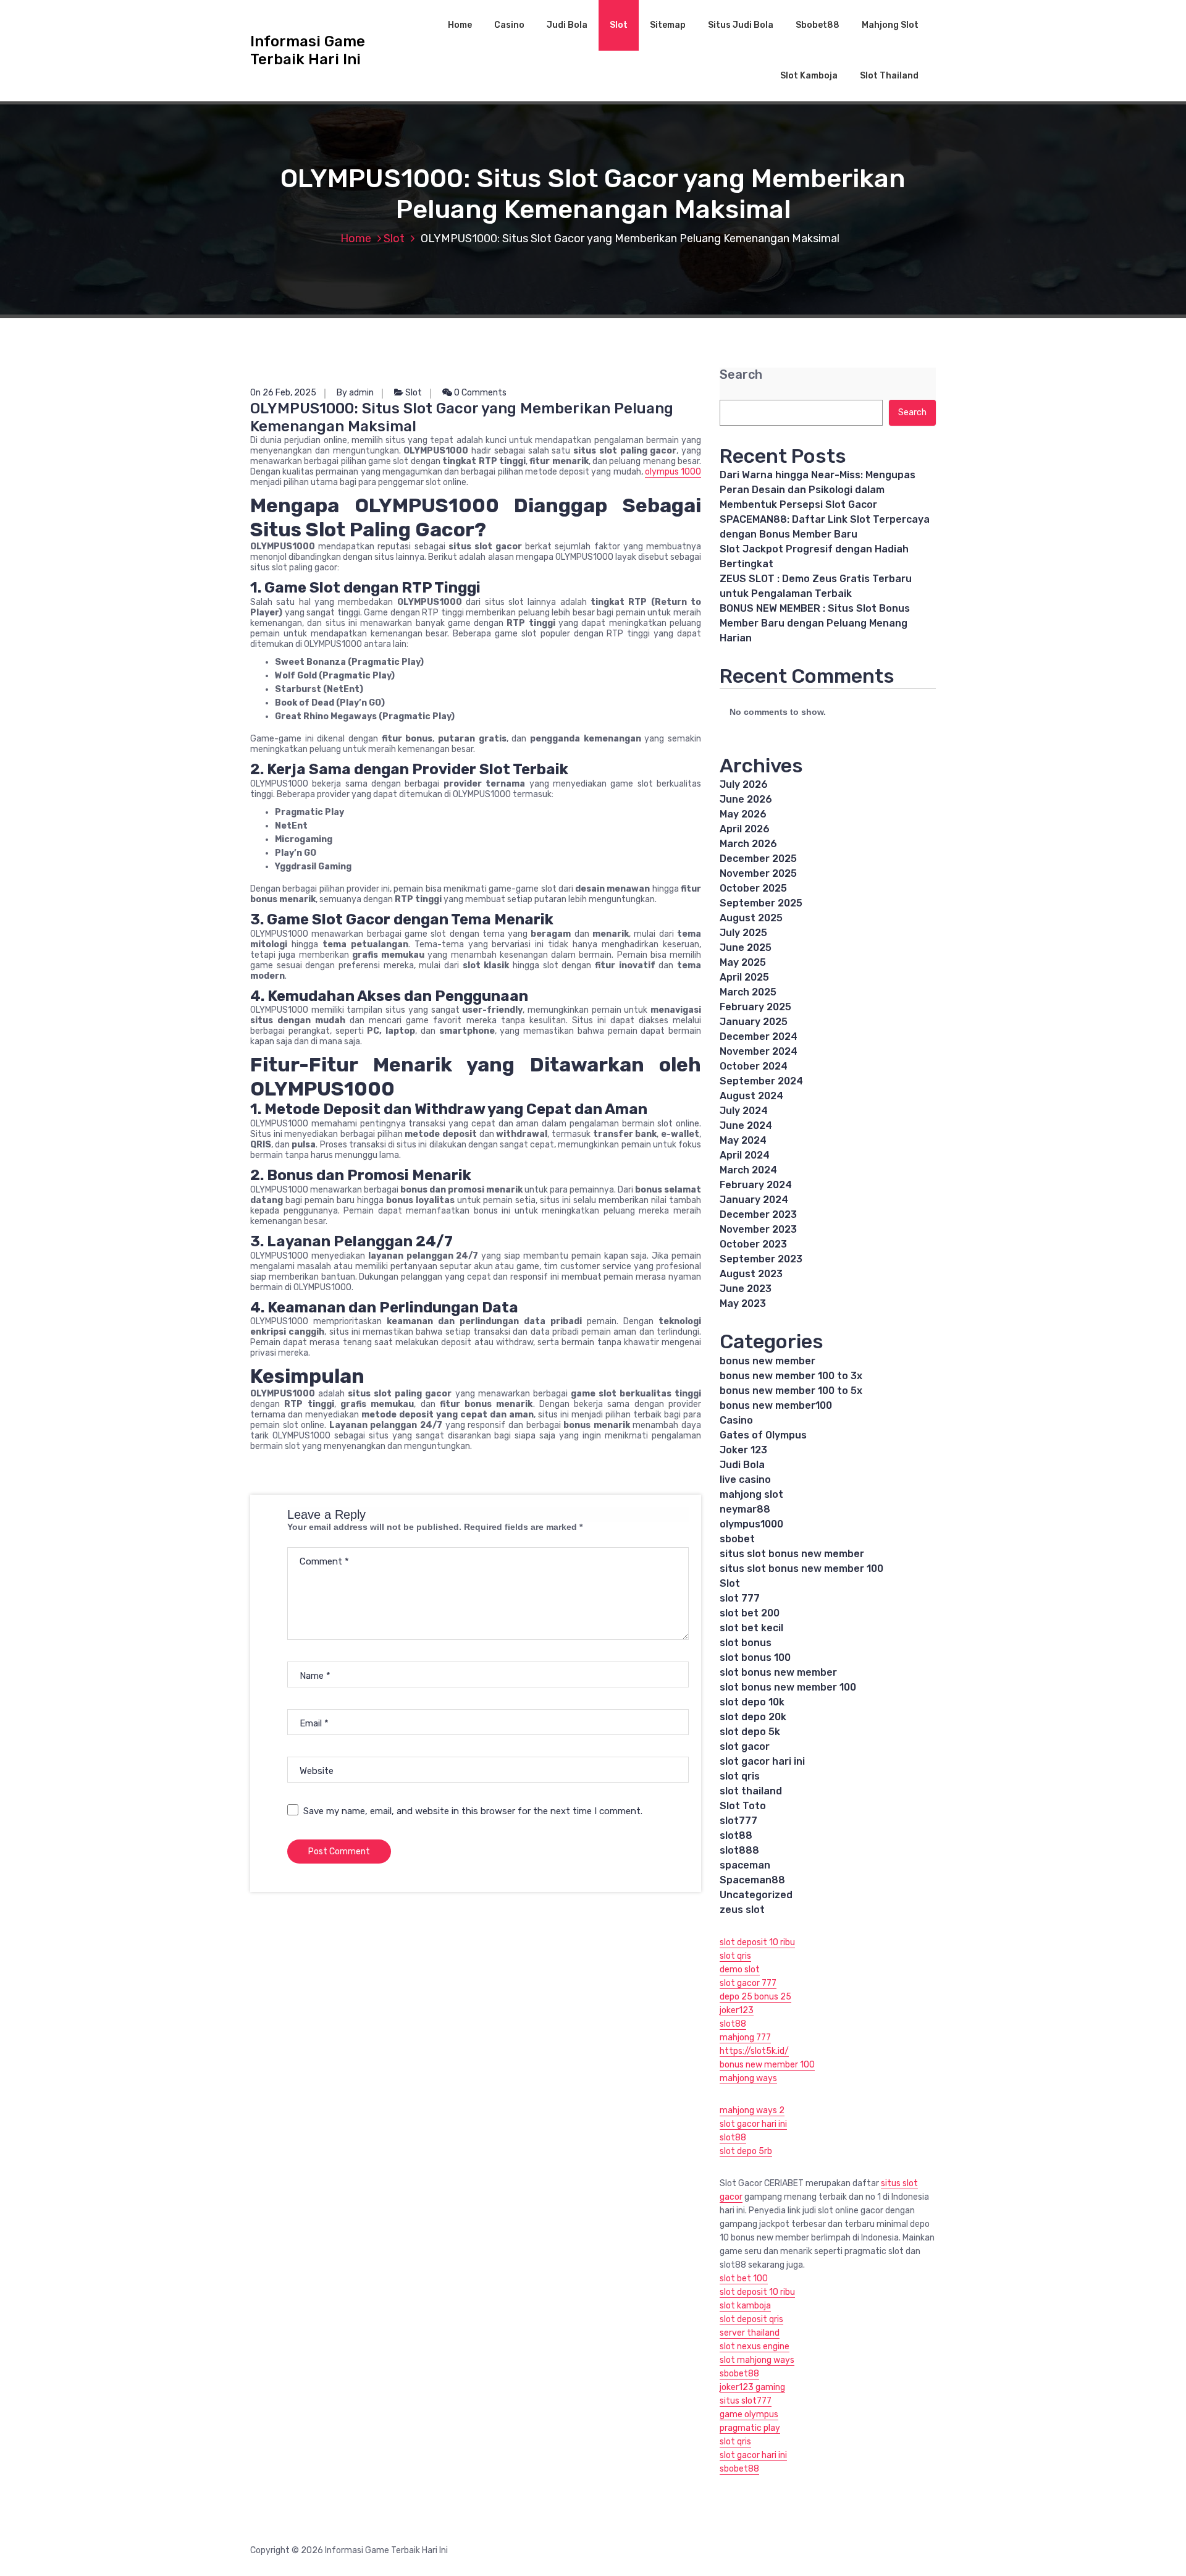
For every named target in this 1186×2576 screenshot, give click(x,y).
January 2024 (754, 1200)
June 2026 (746, 799)
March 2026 (748, 844)
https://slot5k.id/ (754, 2051)
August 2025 (751, 918)
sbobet (737, 1539)
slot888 (739, 1850)
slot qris (740, 1776)
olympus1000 (751, 1524)
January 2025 (754, 1022)
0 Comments (479, 393)
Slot (619, 25)
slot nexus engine (755, 2346)
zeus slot (742, 1910)
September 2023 (761, 1259)
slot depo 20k (753, 1717)
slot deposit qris (751, 2319)
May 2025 (743, 962)
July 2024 (744, 1111)
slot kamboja (745, 2306)
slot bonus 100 (755, 1658)
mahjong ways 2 (752, 2110)
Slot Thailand (889, 76)
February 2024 (756, 1185)
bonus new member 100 (767, 2065)
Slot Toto (743, 1806)
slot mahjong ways (757, 2360)
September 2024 (761, 1081)
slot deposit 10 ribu (757, 1942)
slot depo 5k (750, 1732)
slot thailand (751, 1791)
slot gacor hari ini (762, 1761)
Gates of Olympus (763, 1435)
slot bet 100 (744, 2278)
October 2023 (753, 1244)
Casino (509, 25)
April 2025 (744, 977)
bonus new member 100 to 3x (791, 1376)
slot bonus (746, 1643)
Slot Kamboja (809, 76)
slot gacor (745, 1746)
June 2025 (746, 948)
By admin (355, 393)
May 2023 (743, 1303)
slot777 (738, 1821)
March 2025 (748, 992)
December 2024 (759, 1037)
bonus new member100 (776, 1405)
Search (741, 375)
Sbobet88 (818, 25)
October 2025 (753, 888)
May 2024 (743, 1140)
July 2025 (743, 933)
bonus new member (768, 1361)
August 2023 (751, 1274)
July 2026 (744, 784)
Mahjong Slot (890, 25)
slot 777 (740, 1598)
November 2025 (758, 873)
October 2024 (754, 1066)
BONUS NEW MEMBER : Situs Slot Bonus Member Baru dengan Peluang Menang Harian (815, 623)
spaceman (745, 1865)
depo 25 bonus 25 (755, 1997)
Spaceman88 (752, 1880)
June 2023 (746, 1289)
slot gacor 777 (748, 1983)
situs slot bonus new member (792, 1554)
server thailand (750, 2333)
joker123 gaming (752, 2387)
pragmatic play (750, 2428)
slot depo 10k (752, 1702)
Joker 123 (743, 1450)
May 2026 (743, 814)
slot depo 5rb (746, 2151)
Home (460, 25)
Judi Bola (567, 25)
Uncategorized (756, 1895)
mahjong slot (751, 1494)
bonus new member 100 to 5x (791, 1391)
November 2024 (759, 1051)
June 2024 (746, 1125)
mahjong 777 (745, 2038)
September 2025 (761, 903)
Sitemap (668, 25)
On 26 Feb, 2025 (283, 393)
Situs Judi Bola (741, 25)
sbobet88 (739, 2374)
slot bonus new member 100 (788, 1687)
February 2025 (755, 1007)
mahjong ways (748, 2078)
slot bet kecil (751, 1628)
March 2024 (748, 1170)
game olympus (749, 2414)
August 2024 (751, 1096)
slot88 (736, 1835)
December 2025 (758, 859)
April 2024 (745, 1155)
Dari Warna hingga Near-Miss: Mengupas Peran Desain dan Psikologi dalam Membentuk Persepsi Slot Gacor (818, 490)
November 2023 (758, 1229)
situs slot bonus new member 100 (801, 1569)
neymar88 (745, 1509)
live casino (745, 1480)
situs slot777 (746, 2401)
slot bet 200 (750, 1613)
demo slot (740, 1970)
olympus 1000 (673, 472)
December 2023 (758, 1214)
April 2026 (745, 829)
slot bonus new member (778, 1672)
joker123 (737, 2010)
